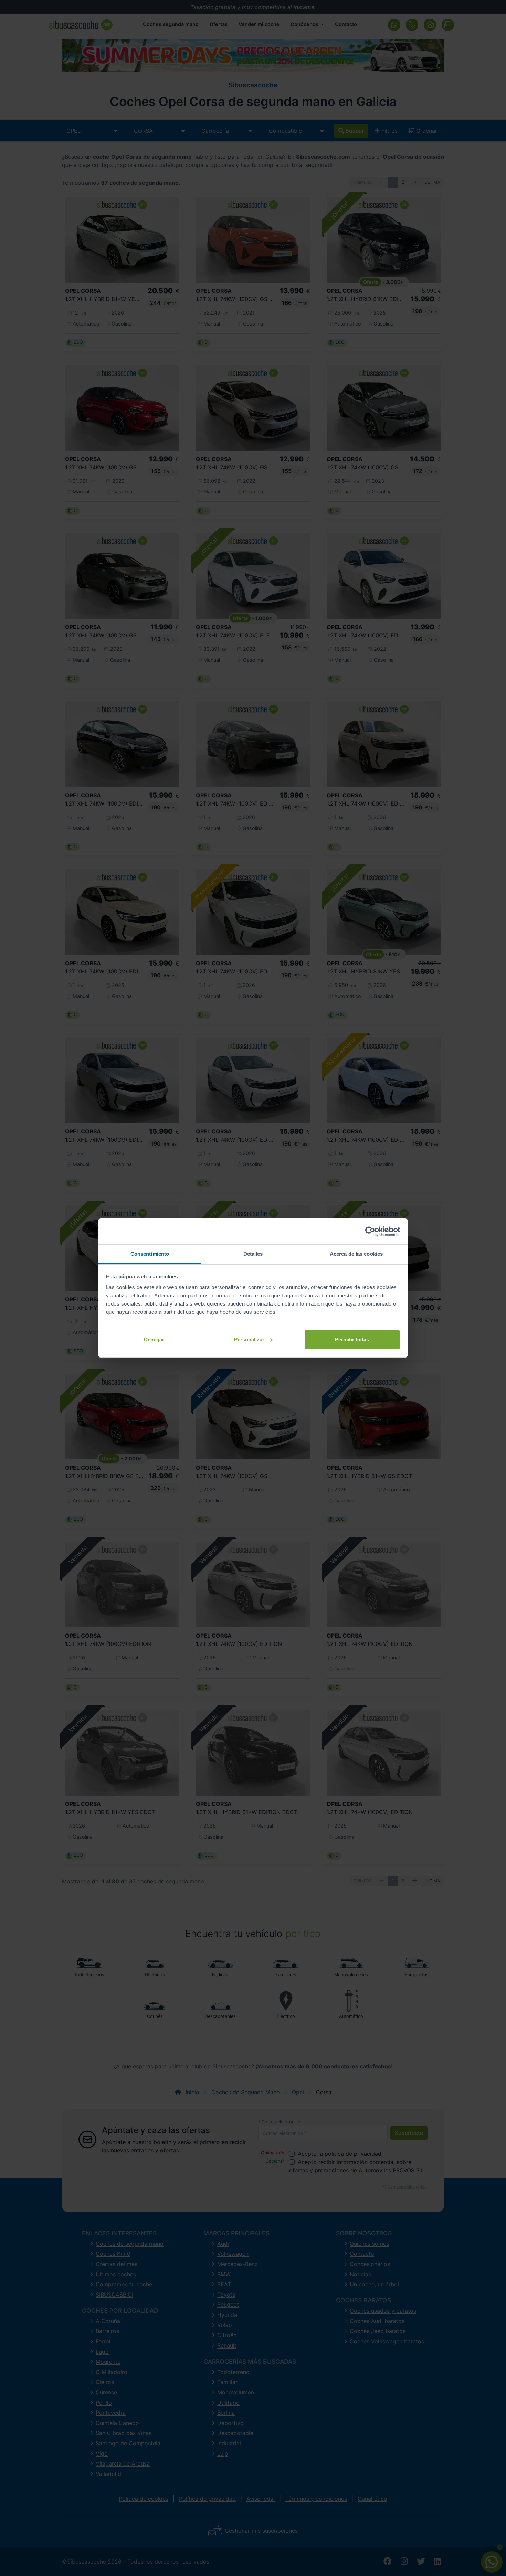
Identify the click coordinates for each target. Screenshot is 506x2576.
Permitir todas (352, 1339)
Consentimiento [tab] (150, 1254)
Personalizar (249, 1339)
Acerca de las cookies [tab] (356, 1254)
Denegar (154, 1339)
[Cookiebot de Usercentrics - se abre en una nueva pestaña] (370, 1232)
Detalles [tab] (253, 1254)
